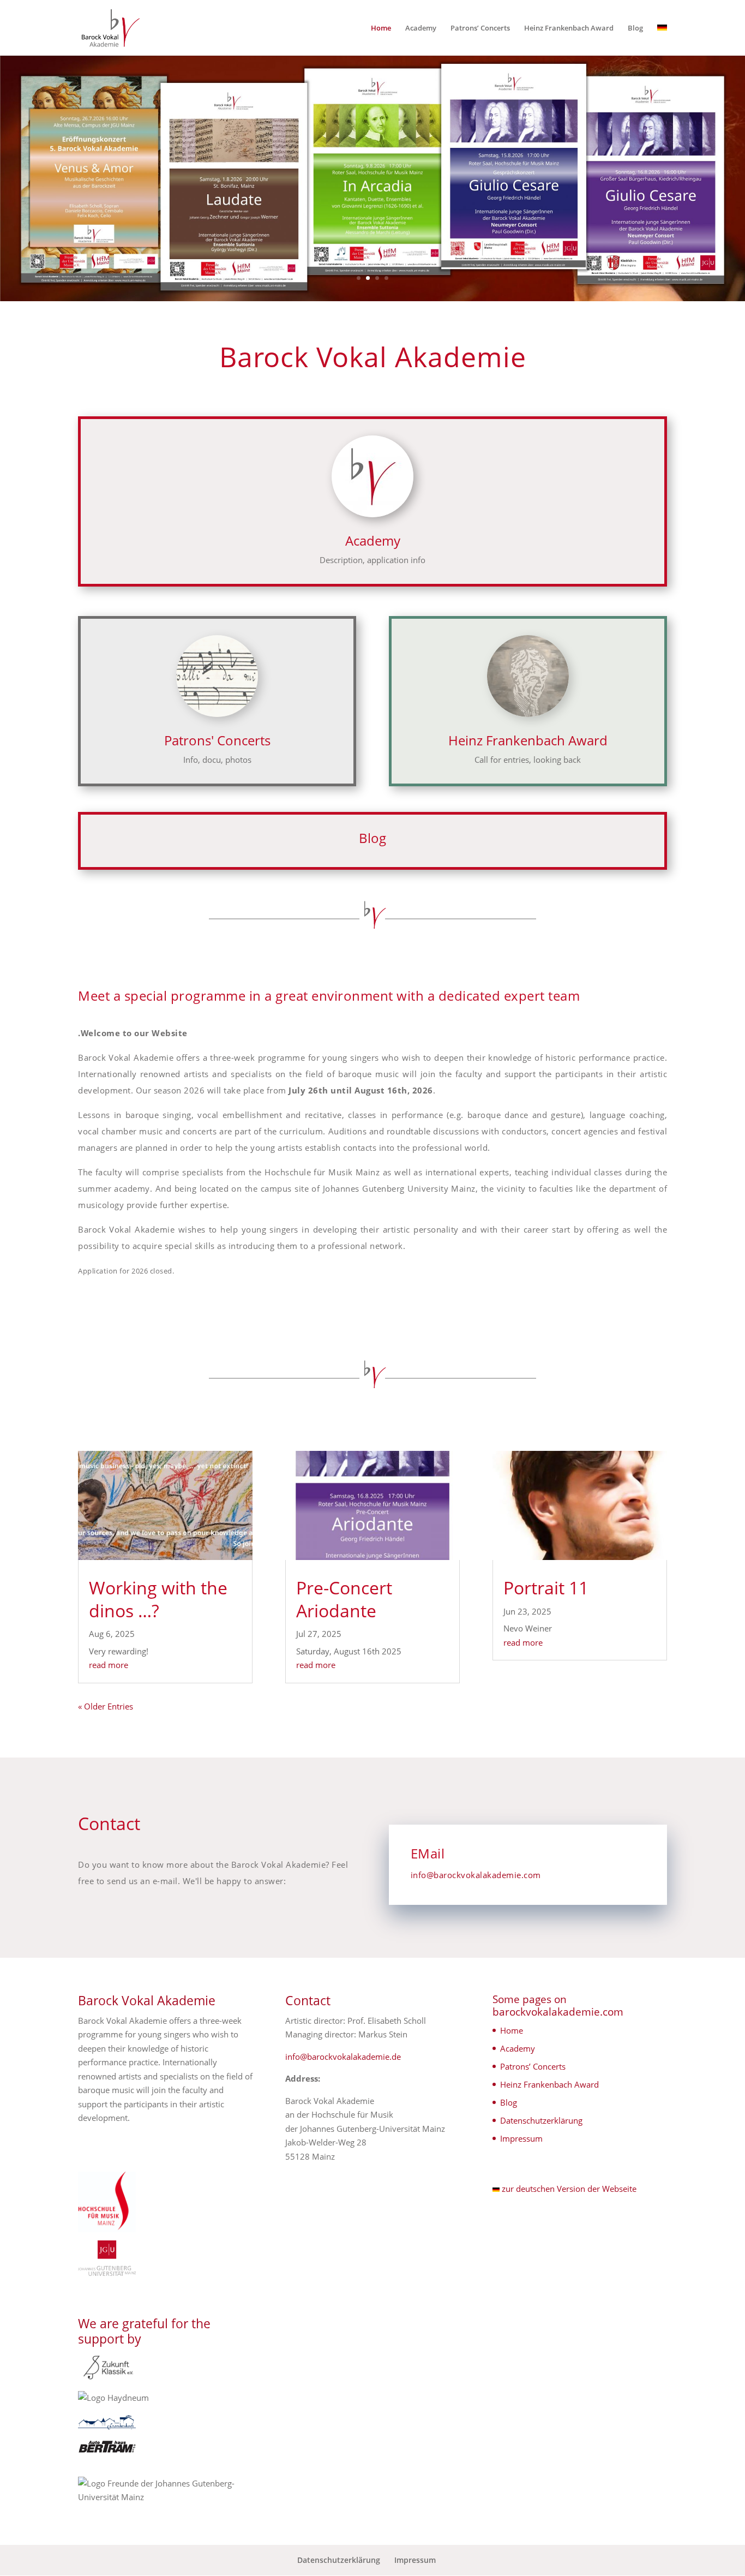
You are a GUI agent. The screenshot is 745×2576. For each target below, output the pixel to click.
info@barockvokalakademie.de (343, 2057)
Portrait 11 (546, 1588)
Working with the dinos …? (158, 1599)
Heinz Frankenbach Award (569, 28)
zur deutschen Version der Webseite (568, 2189)
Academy (421, 28)
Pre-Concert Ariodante (344, 1599)
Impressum (521, 2138)
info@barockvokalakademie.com (476, 1875)
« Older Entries (106, 1706)
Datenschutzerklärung (541, 2120)
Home (381, 28)
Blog (635, 28)
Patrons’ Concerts (480, 28)
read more (109, 1665)
